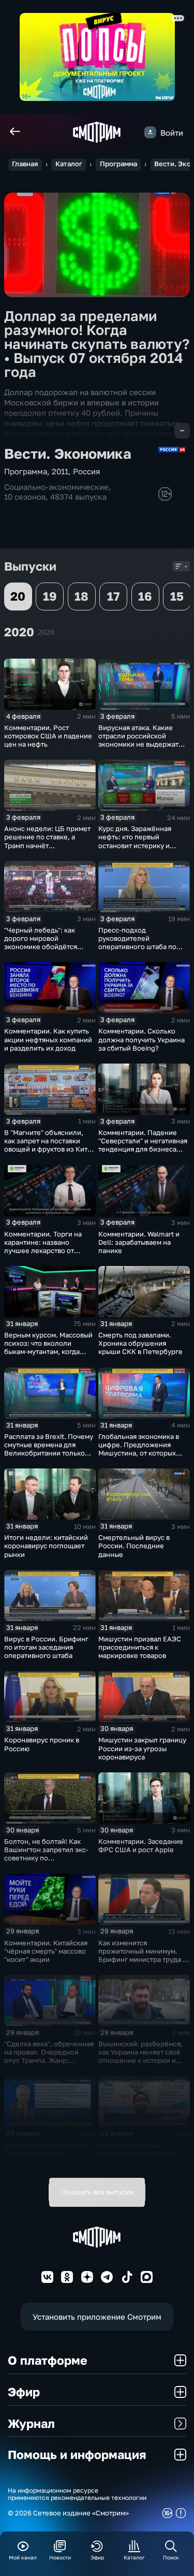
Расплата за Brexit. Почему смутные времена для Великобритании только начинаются (49, 1449)
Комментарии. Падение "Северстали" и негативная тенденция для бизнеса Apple (143, 1145)
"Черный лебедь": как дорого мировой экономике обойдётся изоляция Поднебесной (44, 942)
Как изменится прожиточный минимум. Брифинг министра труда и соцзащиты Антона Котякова (143, 1960)
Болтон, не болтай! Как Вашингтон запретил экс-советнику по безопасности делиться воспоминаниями (46, 1858)
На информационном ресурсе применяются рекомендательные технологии (77, 2494)
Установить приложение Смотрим (97, 2317)
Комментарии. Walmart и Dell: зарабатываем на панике (139, 1242)
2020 (46, 632)
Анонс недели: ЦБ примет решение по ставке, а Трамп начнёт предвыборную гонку (47, 841)
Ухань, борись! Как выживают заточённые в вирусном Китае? (138, 2153)
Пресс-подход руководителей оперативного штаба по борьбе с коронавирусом (140, 942)
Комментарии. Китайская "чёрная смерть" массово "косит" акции (46, 1951)
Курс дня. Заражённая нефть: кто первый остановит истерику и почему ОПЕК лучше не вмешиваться (137, 845)
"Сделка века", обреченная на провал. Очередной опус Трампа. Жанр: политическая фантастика (49, 2056)
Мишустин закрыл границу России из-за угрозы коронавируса (142, 1748)
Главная (25, 164)
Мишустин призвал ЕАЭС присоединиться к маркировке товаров (140, 1647)
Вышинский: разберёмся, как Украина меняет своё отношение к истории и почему (140, 2056)
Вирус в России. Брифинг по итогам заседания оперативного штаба (46, 1647)
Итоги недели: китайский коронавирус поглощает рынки (46, 1546)
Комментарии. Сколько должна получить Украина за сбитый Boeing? (141, 1039)
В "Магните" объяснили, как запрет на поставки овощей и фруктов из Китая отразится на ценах (49, 1145)
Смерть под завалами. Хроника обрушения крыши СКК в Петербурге (140, 1343)
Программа (118, 164)
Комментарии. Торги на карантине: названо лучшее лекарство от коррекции (43, 1246)
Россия (87, 471)
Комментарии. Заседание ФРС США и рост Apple (141, 1845)
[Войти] (150, 132)
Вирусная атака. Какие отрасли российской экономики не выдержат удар (138, 740)
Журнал (31, 2423)
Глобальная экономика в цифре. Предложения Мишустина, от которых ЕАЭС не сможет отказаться (139, 1453)
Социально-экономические (56, 487)
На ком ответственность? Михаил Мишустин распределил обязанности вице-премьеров (48, 2158)
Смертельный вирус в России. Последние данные (134, 1546)
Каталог (69, 164)
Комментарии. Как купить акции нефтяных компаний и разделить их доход (48, 1039)
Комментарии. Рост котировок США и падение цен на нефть (48, 736)
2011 (60, 471)
